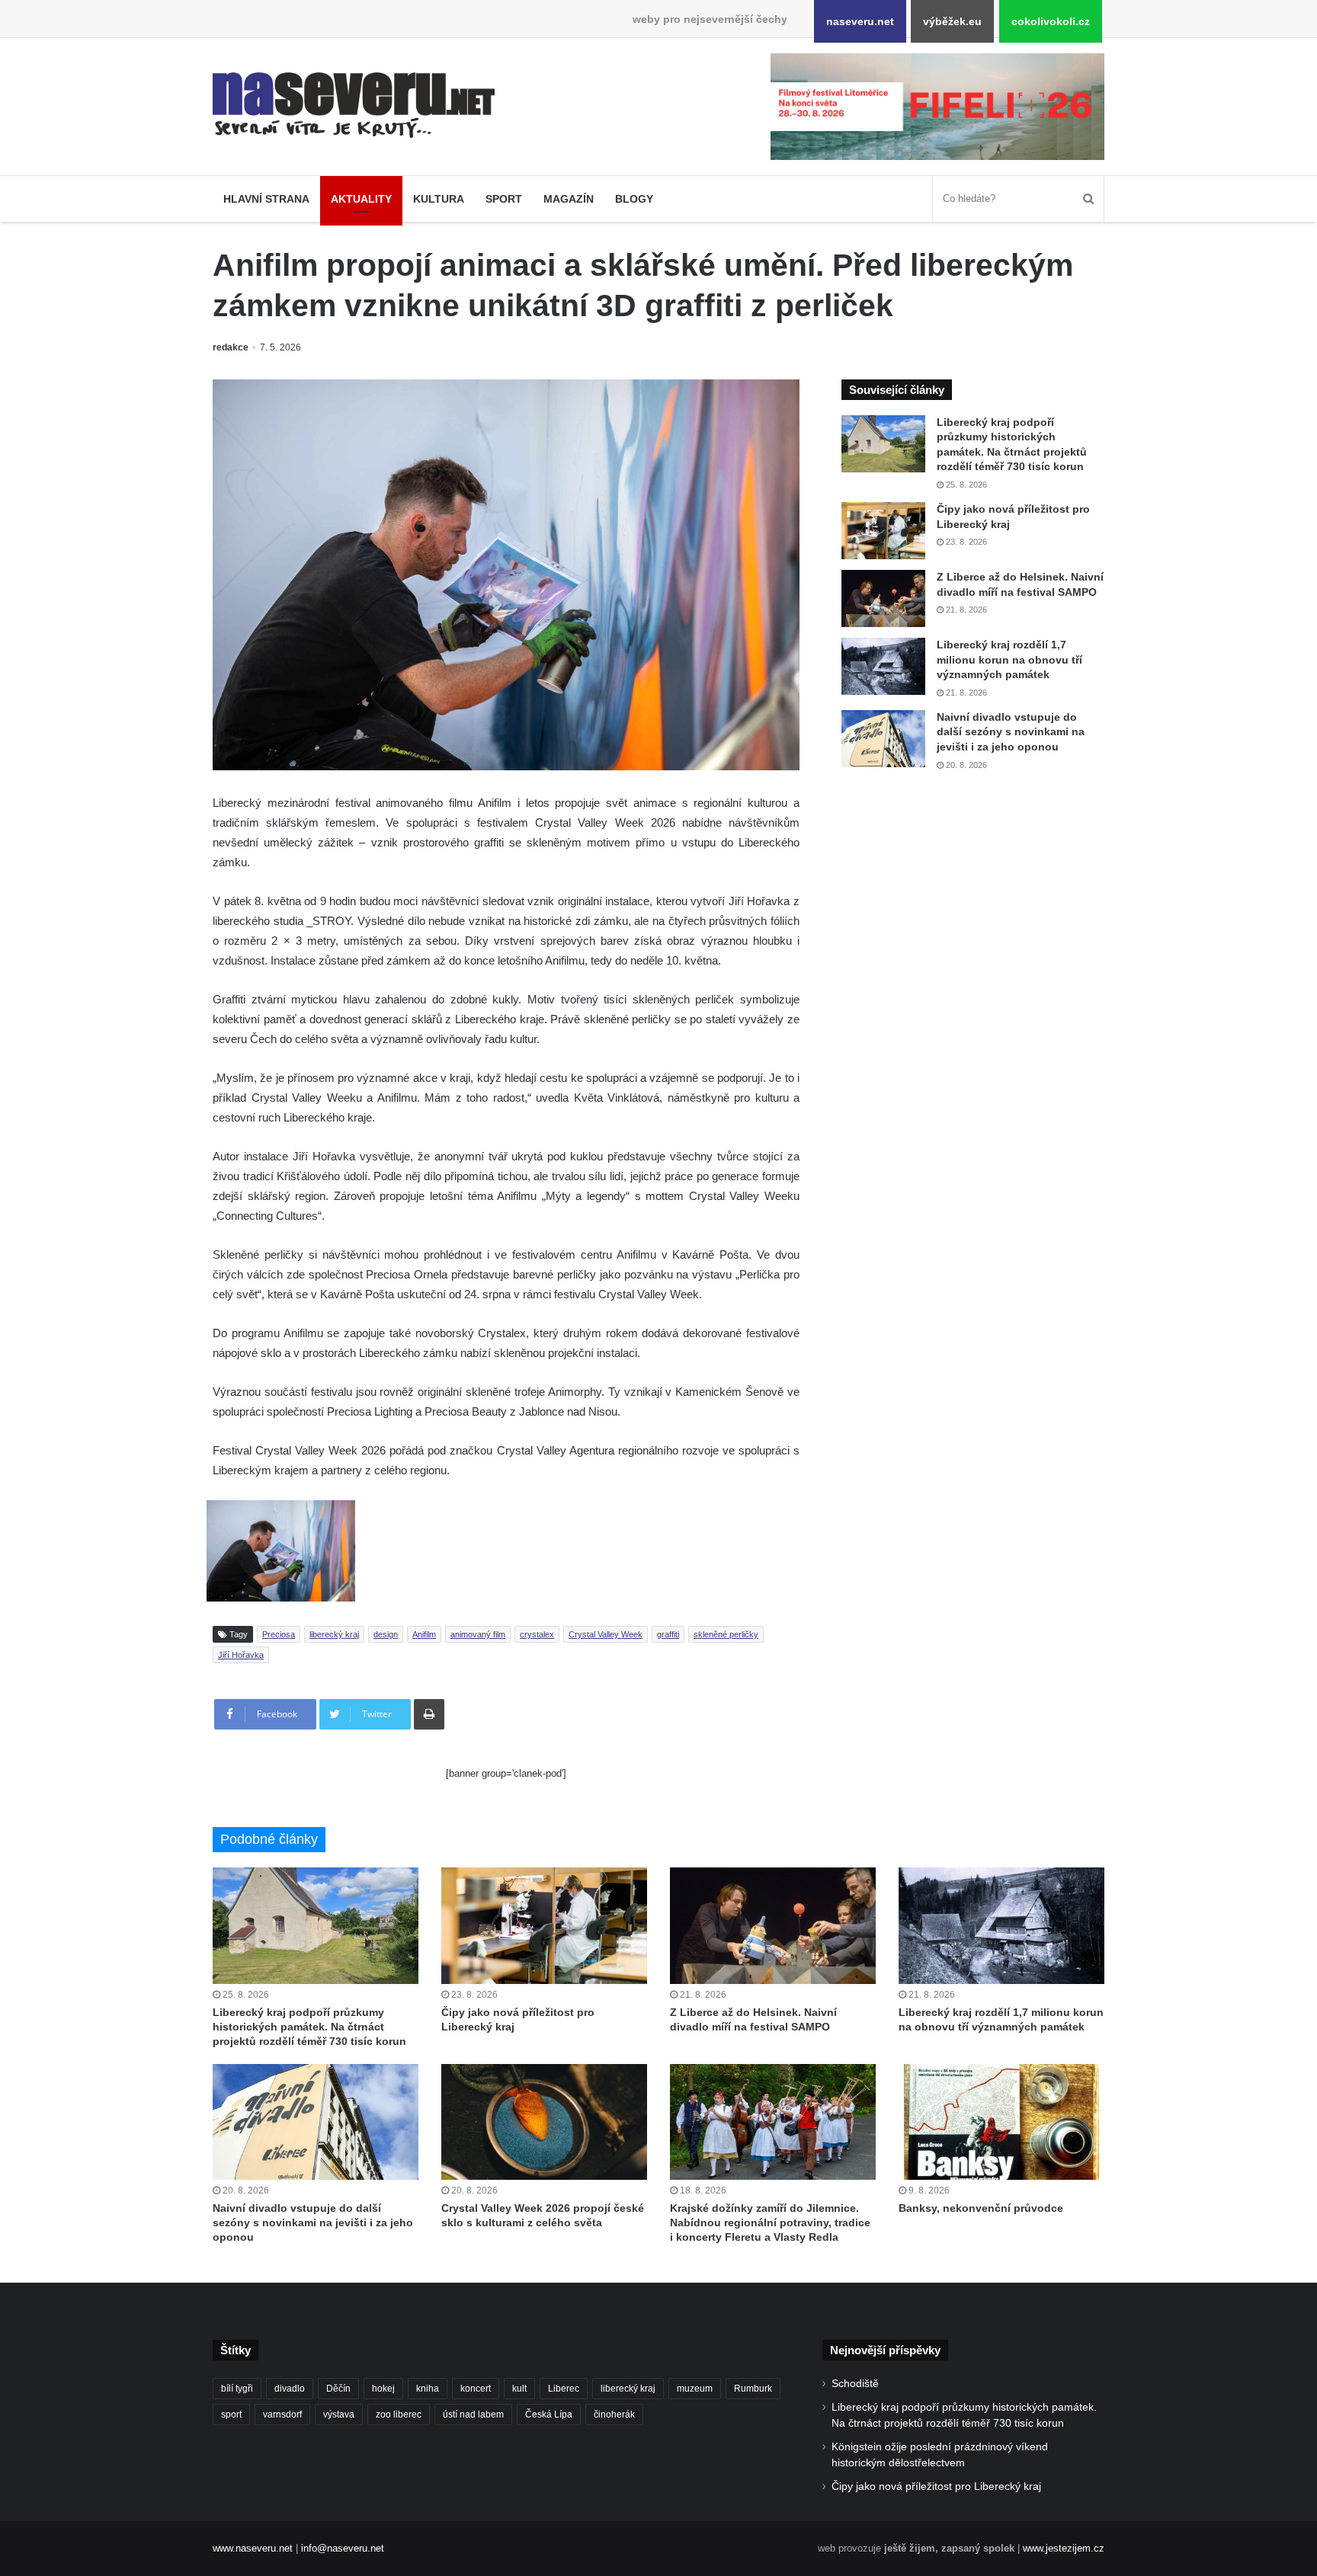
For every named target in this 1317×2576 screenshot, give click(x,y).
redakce (231, 347)
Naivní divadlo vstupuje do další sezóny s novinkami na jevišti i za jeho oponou (1011, 732)
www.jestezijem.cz (1064, 2548)
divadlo (290, 2389)
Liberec (564, 2389)
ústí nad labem (473, 2414)
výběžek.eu (952, 21)
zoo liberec (399, 2414)
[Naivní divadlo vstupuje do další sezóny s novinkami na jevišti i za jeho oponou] (883, 739)
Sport (504, 199)
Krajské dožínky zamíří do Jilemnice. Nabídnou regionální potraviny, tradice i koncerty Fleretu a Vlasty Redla (770, 2222)
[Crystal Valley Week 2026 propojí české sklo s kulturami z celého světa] (544, 2122)
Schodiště (855, 2384)
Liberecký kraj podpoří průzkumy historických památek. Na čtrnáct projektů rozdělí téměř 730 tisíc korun (309, 2027)
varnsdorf (282, 2414)
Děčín (338, 2389)
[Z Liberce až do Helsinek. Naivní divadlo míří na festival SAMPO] (883, 598)
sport (231, 2414)
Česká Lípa (549, 2414)
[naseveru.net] (354, 105)
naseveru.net (860, 21)
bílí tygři (237, 2389)
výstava (339, 2414)
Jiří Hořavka (241, 1655)
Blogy (634, 199)
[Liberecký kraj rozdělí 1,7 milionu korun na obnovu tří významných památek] (883, 666)
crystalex (537, 1634)
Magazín (569, 199)
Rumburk (753, 2389)
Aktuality (361, 199)
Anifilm (424, 1634)
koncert (476, 2389)
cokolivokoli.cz (1051, 21)
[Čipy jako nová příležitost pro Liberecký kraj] (883, 531)
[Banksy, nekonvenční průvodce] (1001, 2122)
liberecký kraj (334, 1634)
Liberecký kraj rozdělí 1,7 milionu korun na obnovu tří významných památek (1009, 659)
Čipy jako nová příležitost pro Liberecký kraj (936, 2486)
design (386, 1634)
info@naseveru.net (343, 2548)
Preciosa (279, 1634)
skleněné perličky (726, 1634)
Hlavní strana (266, 199)
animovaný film (478, 1634)
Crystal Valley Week (606, 1634)
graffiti (668, 1634)
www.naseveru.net (253, 2548)
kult (519, 2389)
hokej (383, 2389)
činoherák (614, 2414)
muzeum (695, 2389)
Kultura (439, 199)
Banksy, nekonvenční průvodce (981, 2208)
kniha (428, 2389)
